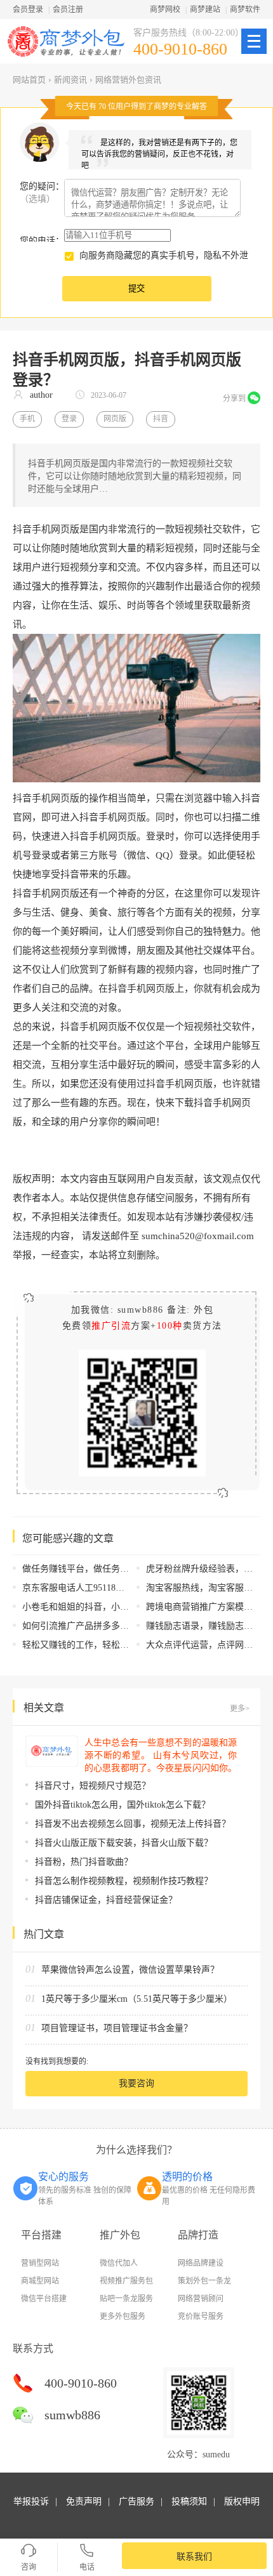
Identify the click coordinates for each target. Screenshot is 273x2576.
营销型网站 (40, 2263)
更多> (240, 1709)
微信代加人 (119, 2263)
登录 (69, 419)
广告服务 (136, 2501)
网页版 (115, 419)
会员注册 (68, 10)
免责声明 (84, 2501)
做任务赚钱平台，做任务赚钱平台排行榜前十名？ (120, 1569)
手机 (27, 419)
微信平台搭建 (44, 2299)
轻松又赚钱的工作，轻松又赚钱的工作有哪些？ (116, 1645)
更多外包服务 (123, 2316)
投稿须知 (189, 2501)
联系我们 (194, 2557)
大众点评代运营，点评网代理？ (208, 1645)
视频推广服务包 (126, 2281)
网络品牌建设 (201, 2263)
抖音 (161, 419)
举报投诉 (31, 2501)
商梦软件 (245, 10)
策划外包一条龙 (204, 2281)
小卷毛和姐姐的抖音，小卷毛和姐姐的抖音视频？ (120, 1607)
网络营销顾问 (201, 2299)
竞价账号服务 (201, 2316)
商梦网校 (165, 10)
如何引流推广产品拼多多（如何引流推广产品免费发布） (133, 1626)
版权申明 (242, 2501)
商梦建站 (205, 10)
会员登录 (28, 10)
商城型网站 (40, 2281)
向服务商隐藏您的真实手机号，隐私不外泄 (164, 255)
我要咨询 (136, 2083)
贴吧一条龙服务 (126, 2299)
